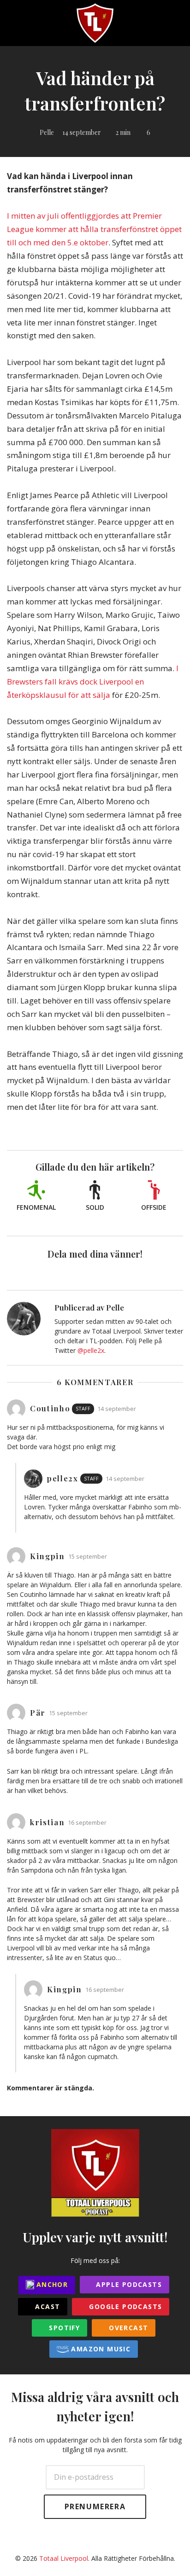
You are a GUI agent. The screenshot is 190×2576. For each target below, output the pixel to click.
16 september (87, 1823)
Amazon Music (100, 2349)
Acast (46, 2306)
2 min (123, 132)
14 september (82, 132)
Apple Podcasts (128, 2284)
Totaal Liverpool (64, 2558)
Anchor (51, 2284)
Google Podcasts (124, 2306)
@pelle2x (91, 1350)
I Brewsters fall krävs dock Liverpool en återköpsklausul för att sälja (93, 682)
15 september (88, 1557)
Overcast (128, 2328)
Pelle (47, 132)
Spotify (63, 2328)
